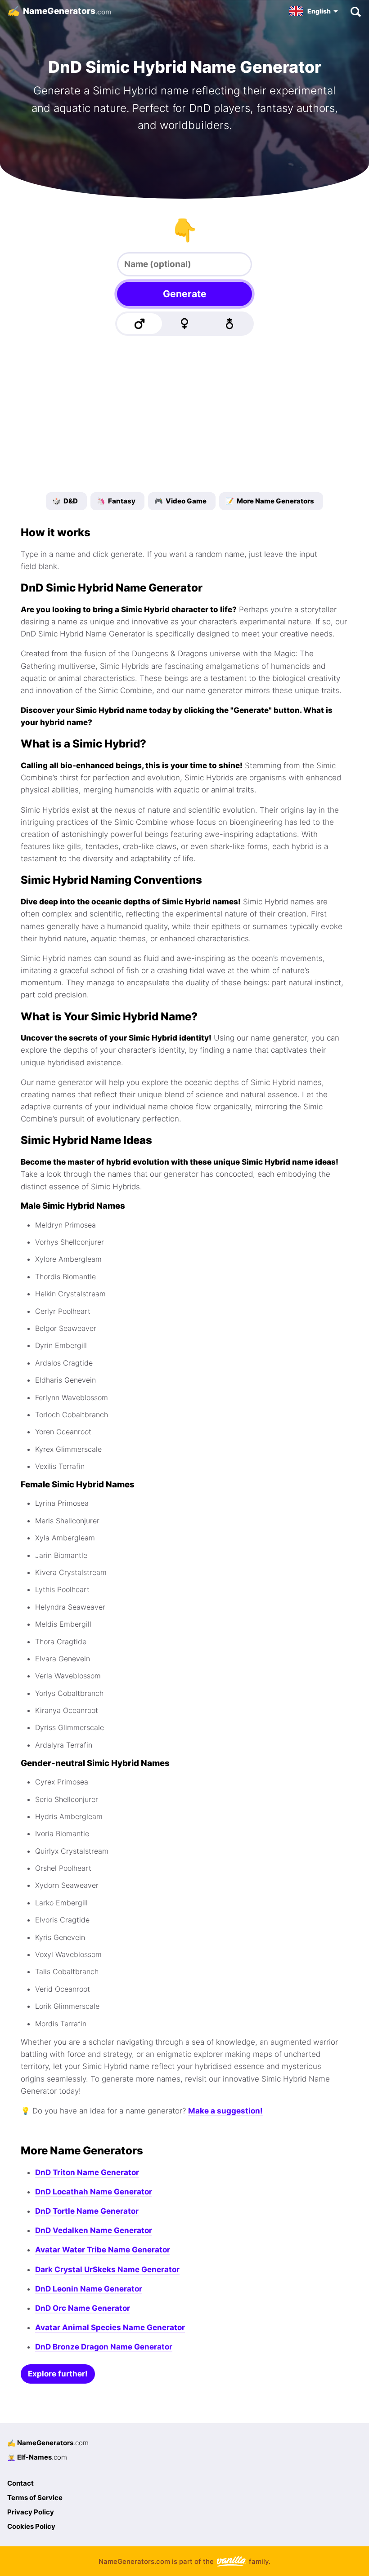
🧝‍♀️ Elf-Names (37, 2457)
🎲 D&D (65, 501)
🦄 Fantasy (116, 501)
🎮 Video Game (180, 501)
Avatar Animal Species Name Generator (110, 2327)
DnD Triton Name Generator (87, 2172)
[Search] (355, 11)
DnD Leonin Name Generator (89, 2289)
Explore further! (58, 2374)
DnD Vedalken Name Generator (94, 2230)
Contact (20, 2483)
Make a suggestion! (225, 2111)
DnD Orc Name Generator (83, 2308)
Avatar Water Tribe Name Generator (103, 2250)
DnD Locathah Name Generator (94, 2192)
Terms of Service (35, 2498)
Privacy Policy (31, 2512)
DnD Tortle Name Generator (87, 2211)
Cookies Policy (31, 2526)
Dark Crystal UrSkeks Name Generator (107, 2269)
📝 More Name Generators (270, 501)
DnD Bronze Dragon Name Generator (104, 2347)
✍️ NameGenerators (48, 2443)
